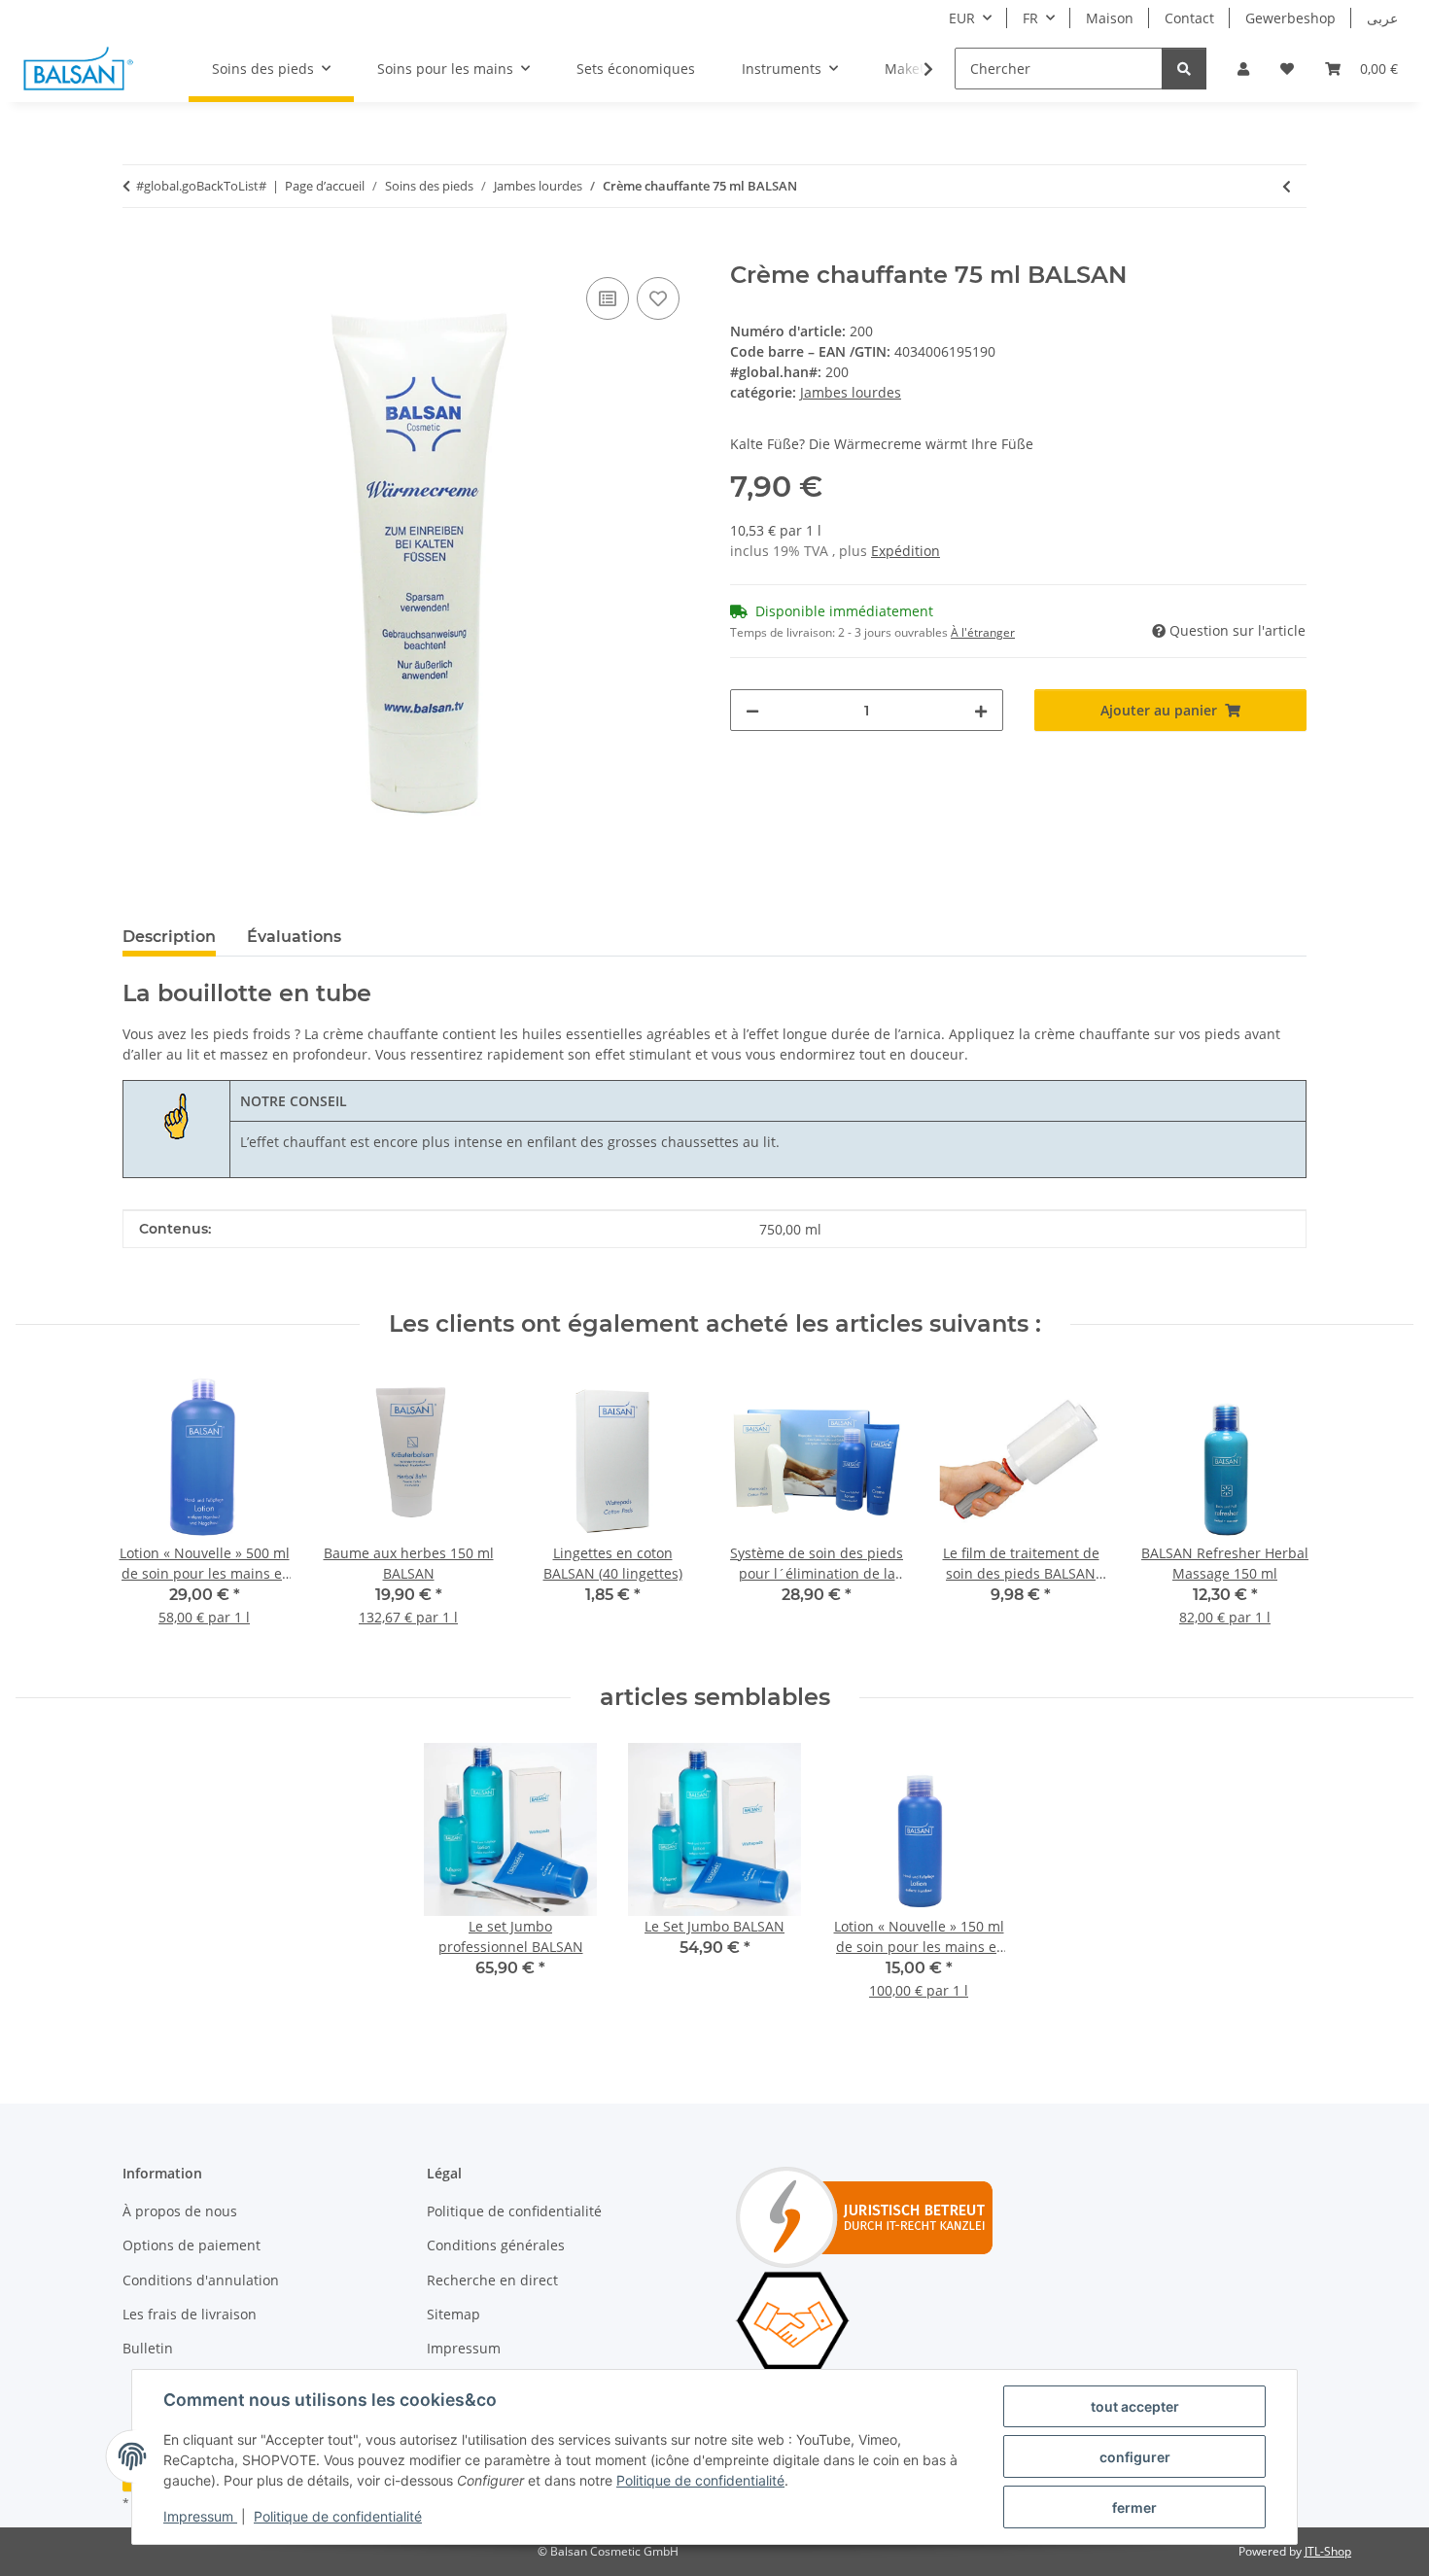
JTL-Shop (1328, 2551)
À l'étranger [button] (983, 632)
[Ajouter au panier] (138, 251)
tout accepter (1135, 2406)
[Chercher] (1184, 69)
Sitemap (453, 2314)
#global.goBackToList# (201, 186)
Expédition (906, 551)
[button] (1243, 69)
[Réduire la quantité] (752, 710)
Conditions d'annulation (201, 2280)
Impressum (200, 2516)
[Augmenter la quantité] (981, 710)
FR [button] (1030, 18)
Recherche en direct (492, 2280)
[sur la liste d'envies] (658, 298)
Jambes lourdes (851, 392)
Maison (1110, 18)
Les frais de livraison (190, 2314)
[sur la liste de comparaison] (608, 298)
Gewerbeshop (1290, 18)
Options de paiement (192, 2245)
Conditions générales (496, 2245)
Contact (1189, 18)
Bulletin (148, 2348)
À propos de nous (180, 2211)
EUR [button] (962, 18)
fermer (1134, 2507)
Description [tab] (169, 937)
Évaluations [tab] (294, 937)
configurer (1135, 2457)
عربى (1382, 18)
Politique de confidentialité (700, 2480)
